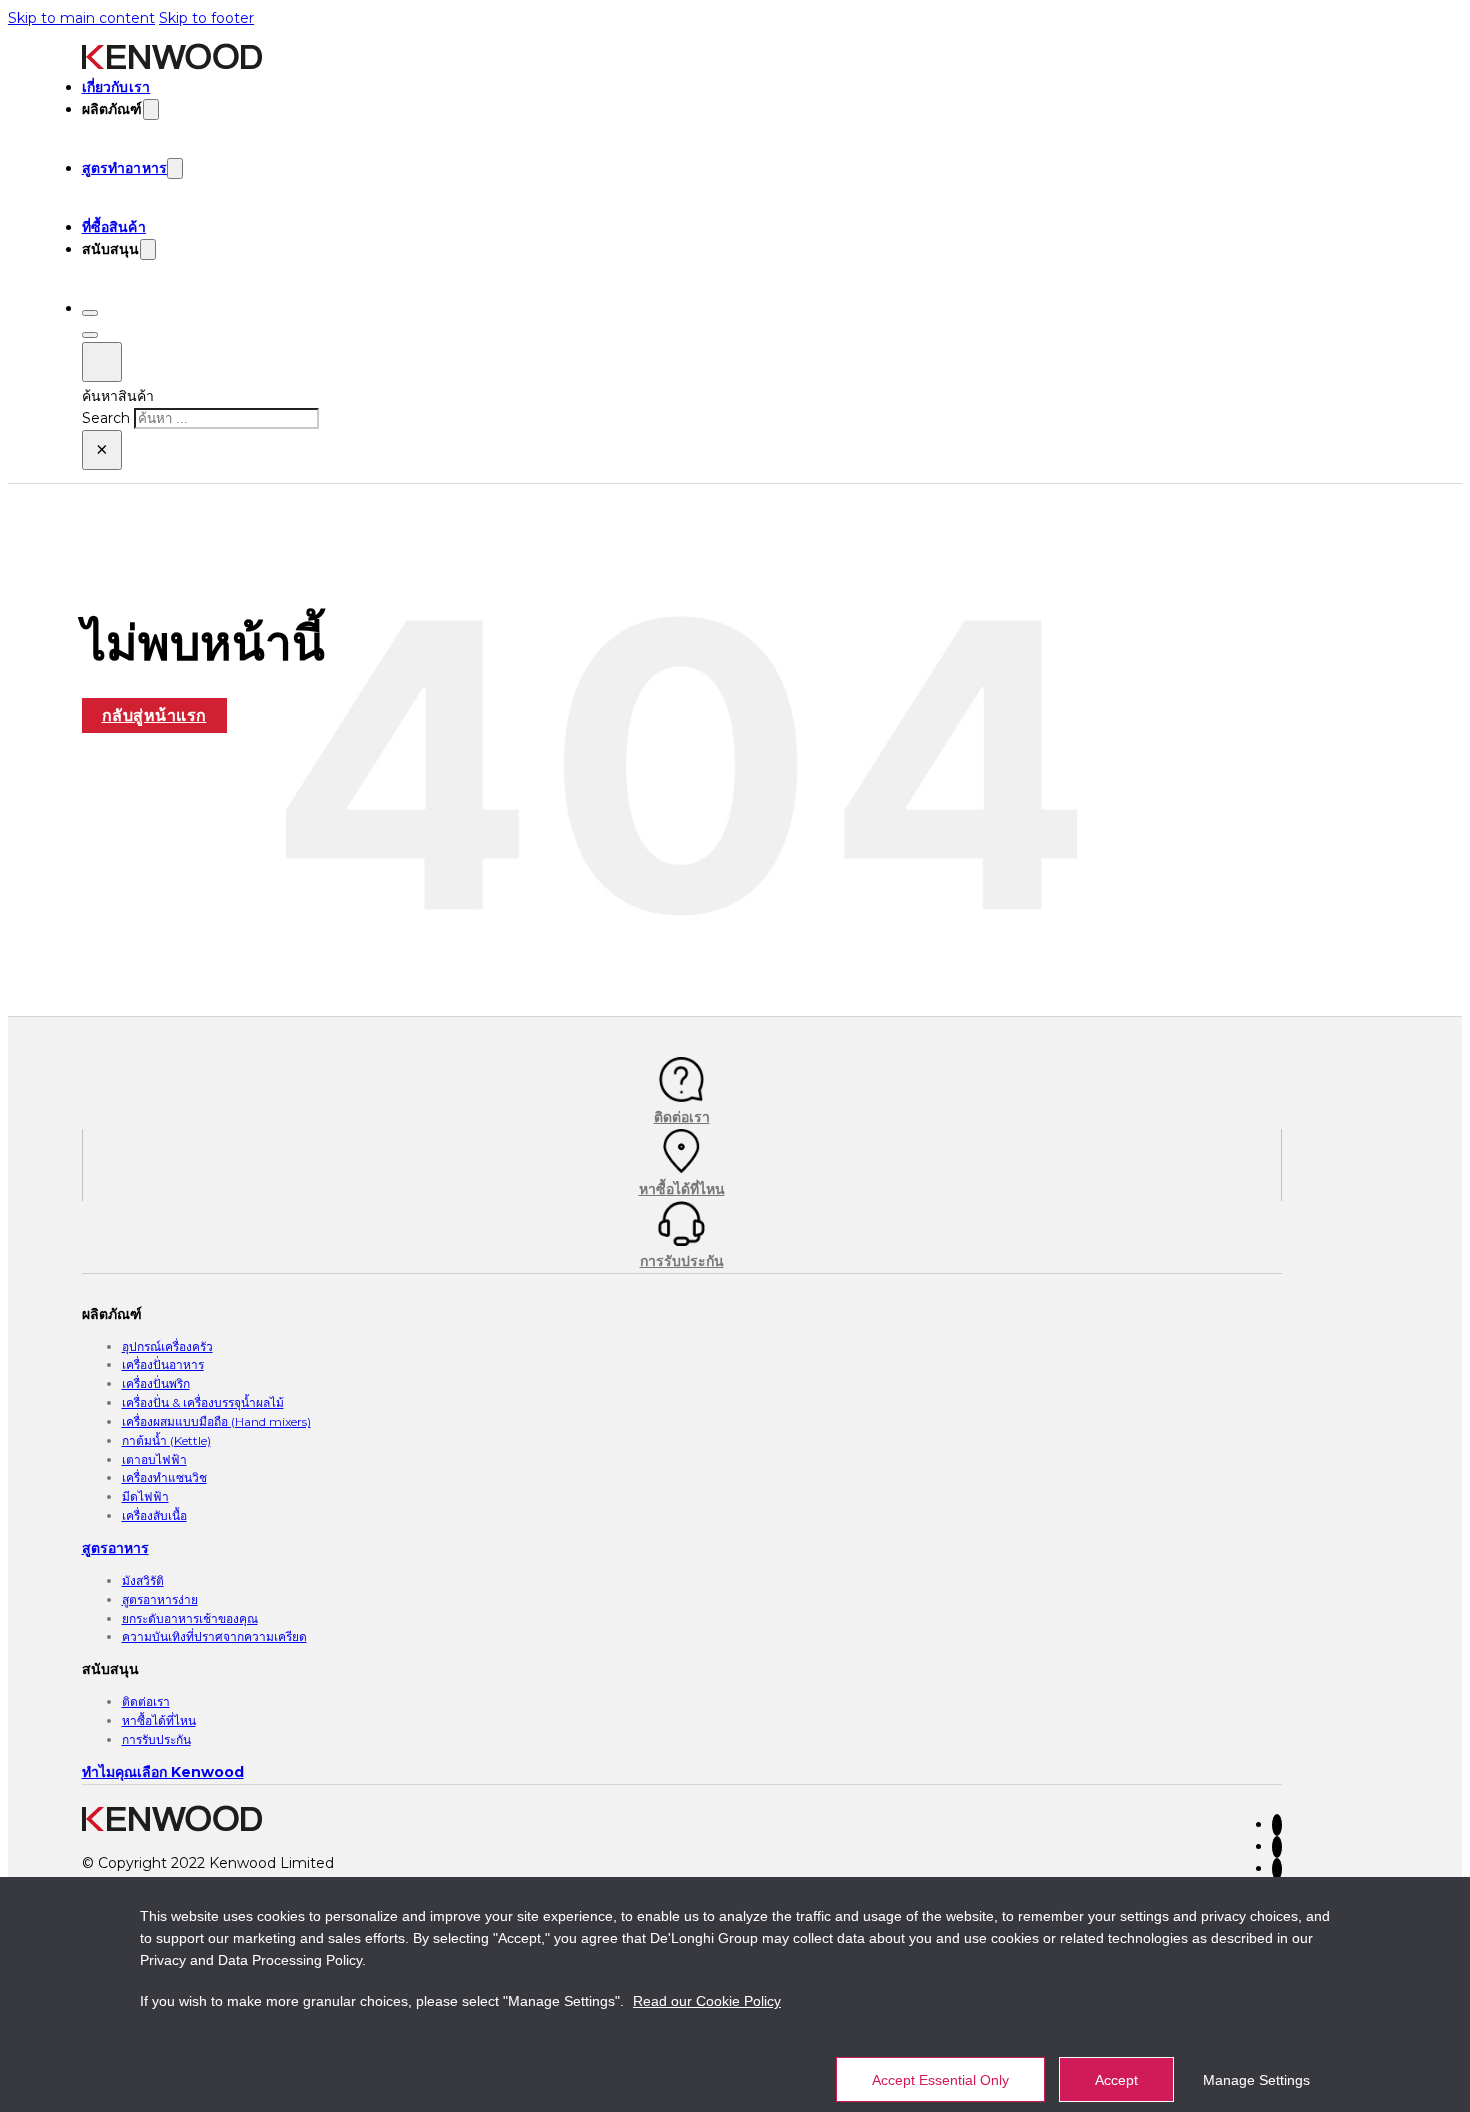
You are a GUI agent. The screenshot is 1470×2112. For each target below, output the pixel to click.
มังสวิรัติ (143, 1580)
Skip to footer (206, 18)
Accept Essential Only (940, 2080)
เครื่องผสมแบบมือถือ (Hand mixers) (216, 1421)
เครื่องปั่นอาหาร (163, 1364)
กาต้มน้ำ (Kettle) (166, 1440)
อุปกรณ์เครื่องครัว (167, 1346)
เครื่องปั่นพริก (156, 1383)
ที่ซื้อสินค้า (114, 227)
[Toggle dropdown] (151, 109)
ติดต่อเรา (146, 1701)
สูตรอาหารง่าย (160, 1599)
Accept (1116, 2080)
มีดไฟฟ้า (145, 1496)
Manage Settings (1256, 2080)
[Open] (90, 313)
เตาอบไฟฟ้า (154, 1459)
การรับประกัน (156, 1739)
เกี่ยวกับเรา (116, 87)
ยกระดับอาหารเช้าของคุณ (190, 1618)
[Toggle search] (102, 362)
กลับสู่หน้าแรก (154, 715)
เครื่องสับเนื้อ (154, 1515)
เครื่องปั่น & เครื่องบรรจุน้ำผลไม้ (203, 1402)
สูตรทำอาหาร (125, 168)
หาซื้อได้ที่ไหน (159, 1720)
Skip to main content (81, 18)
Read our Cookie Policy (707, 2001)
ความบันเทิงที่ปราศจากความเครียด (214, 1636)
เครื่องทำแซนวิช (164, 1477)
